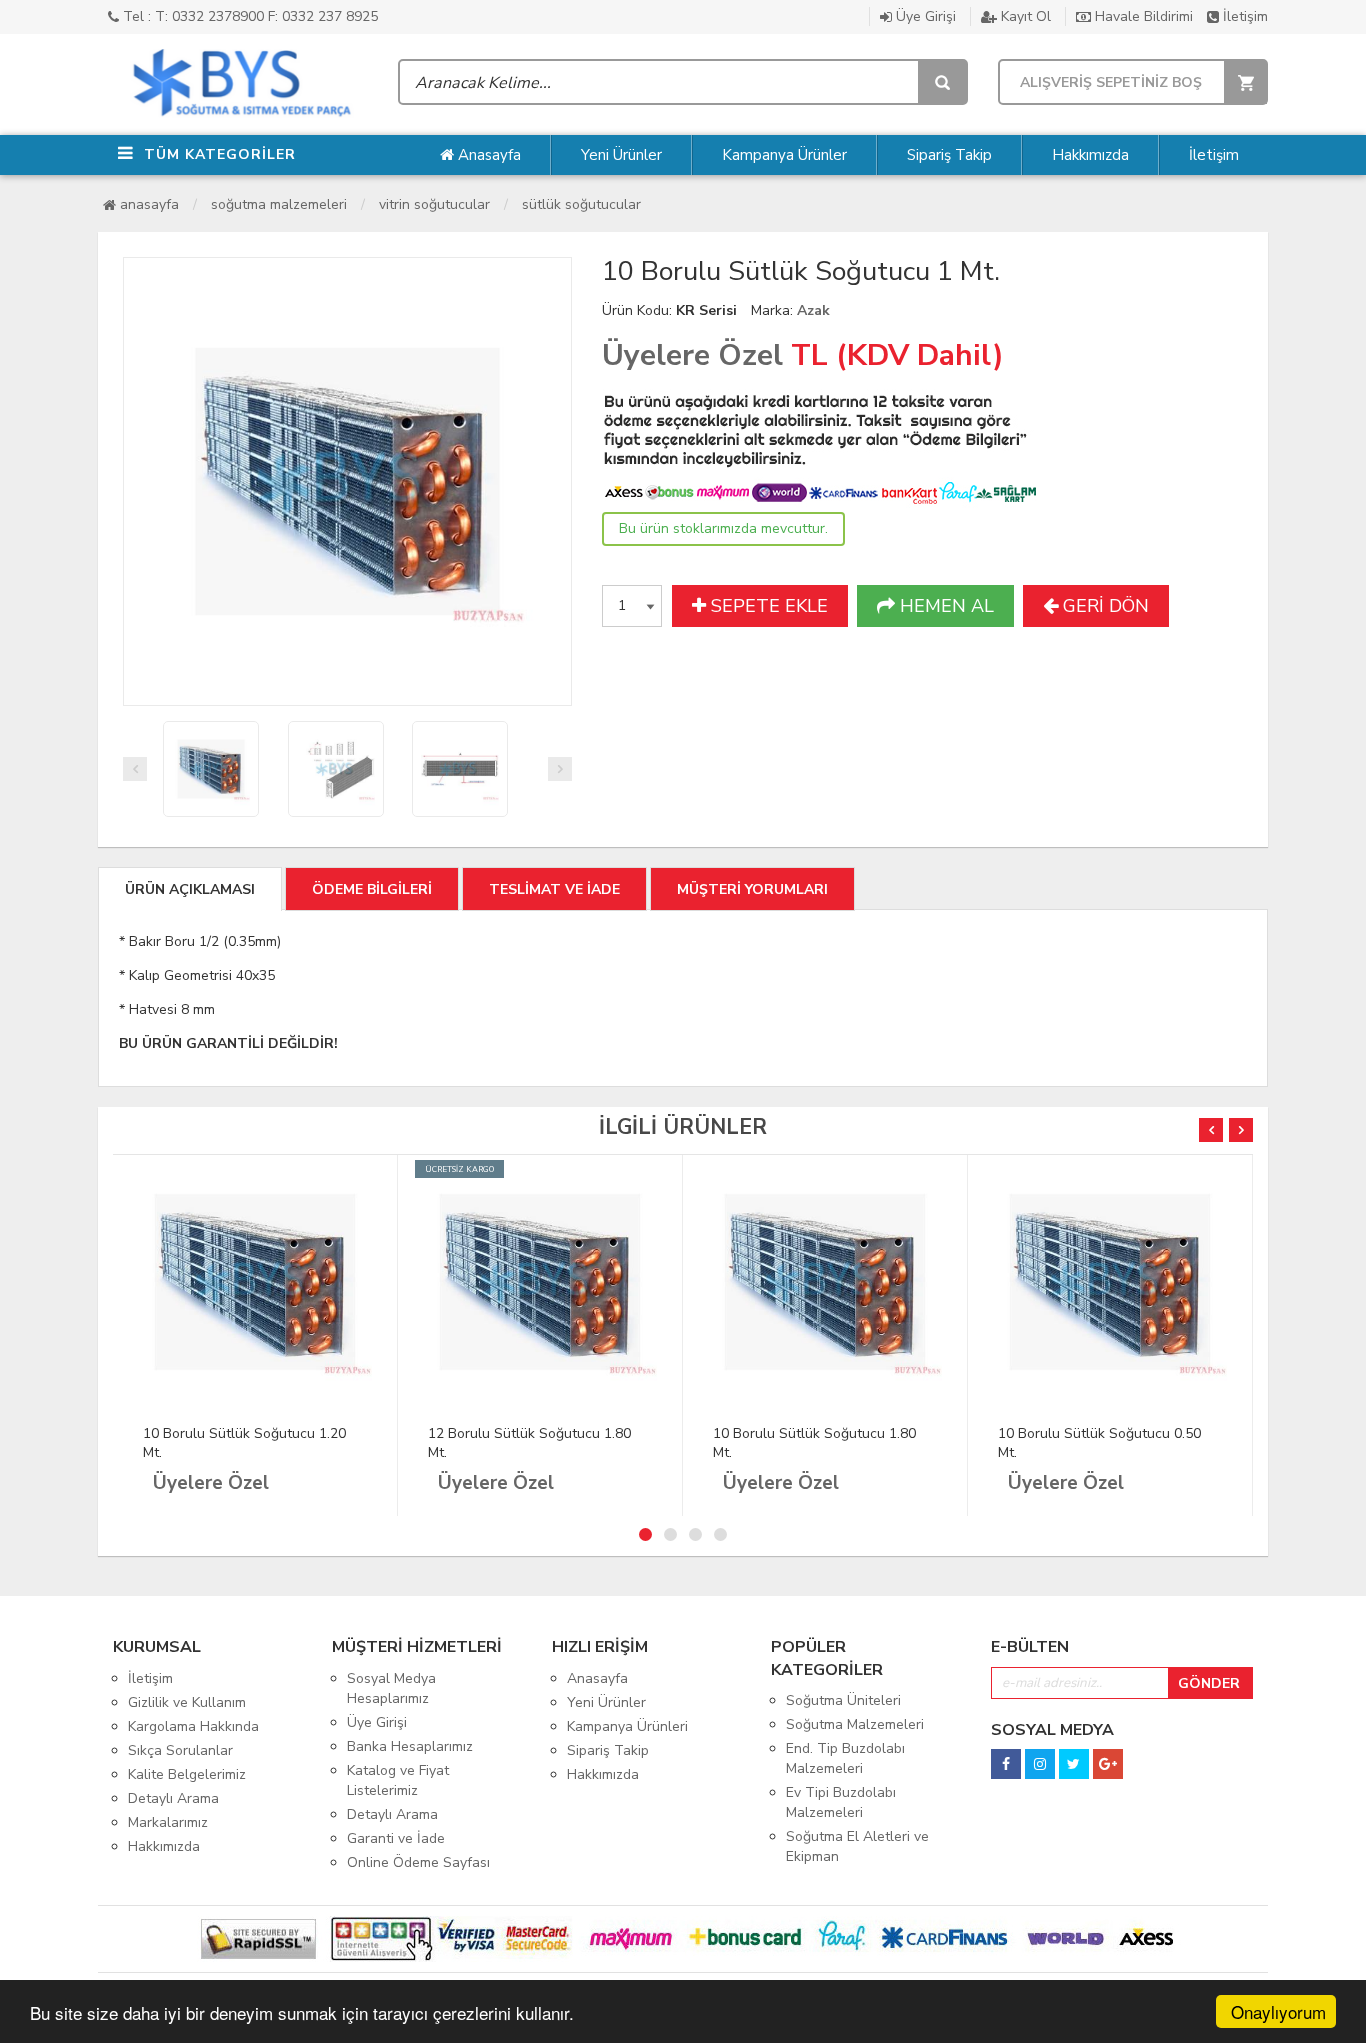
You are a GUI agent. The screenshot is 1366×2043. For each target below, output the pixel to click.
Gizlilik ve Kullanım (187, 1702)
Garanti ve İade (396, 1838)
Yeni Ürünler (621, 155)
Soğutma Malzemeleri (279, 204)
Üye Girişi (924, 16)
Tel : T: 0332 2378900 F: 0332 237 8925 (248, 16)
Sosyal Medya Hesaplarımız (391, 1688)
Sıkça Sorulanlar (180, 1750)
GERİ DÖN (1103, 606)
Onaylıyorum (1278, 2011)
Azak (813, 310)
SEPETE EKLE (767, 606)
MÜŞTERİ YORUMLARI (752, 889)
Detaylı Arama (173, 1798)
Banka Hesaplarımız (410, 1746)
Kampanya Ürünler (784, 155)
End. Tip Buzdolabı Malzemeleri (845, 1758)
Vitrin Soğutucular (434, 204)
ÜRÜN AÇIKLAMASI (190, 889)
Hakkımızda (1090, 155)
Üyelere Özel (692, 355)
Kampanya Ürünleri (627, 1726)
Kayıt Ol (1024, 16)
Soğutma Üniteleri (843, 1700)
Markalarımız (168, 1822)
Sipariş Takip (949, 155)
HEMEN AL (944, 606)
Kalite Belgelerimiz (187, 1774)
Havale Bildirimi (1142, 16)
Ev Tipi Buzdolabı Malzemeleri (841, 1802)
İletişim (1243, 16)
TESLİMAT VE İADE (554, 889)
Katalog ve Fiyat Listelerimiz (398, 1780)
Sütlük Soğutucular (581, 204)
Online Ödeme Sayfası (418, 1862)
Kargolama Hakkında (193, 1726)
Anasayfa (487, 155)
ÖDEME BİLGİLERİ (372, 889)
